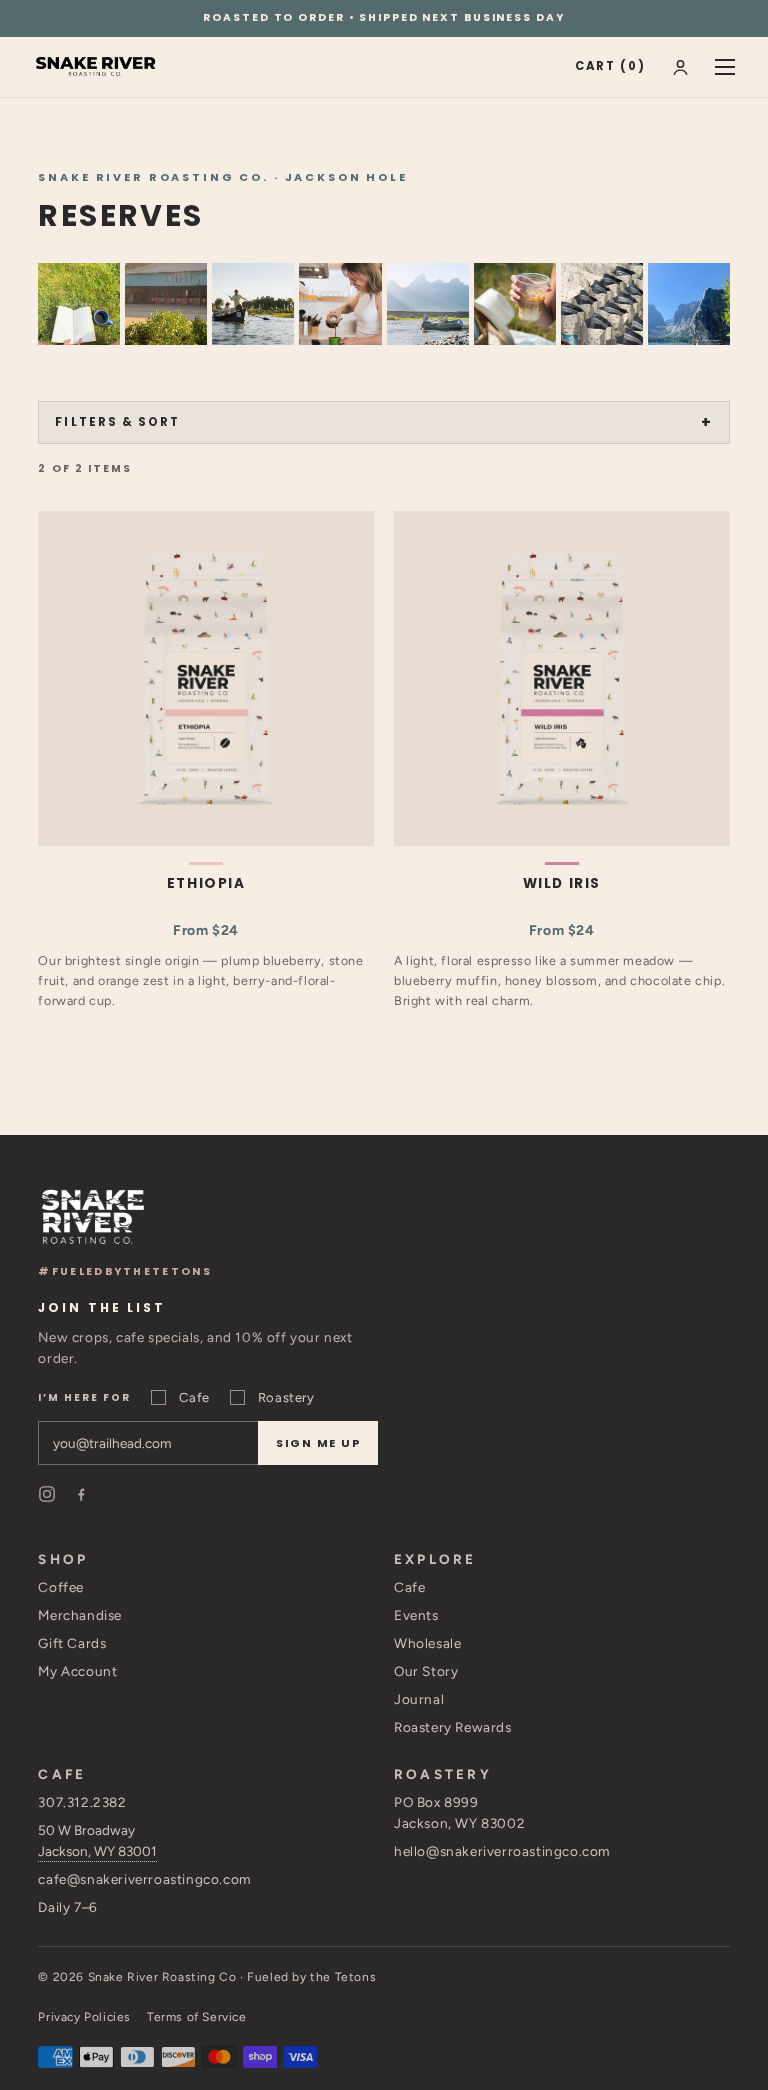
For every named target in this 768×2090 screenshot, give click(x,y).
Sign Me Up (318, 1443)
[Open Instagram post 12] (166, 304)
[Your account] (680, 67)
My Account (77, 1671)
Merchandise (80, 1615)
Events (416, 1615)
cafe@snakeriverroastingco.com (144, 1879)
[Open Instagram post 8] (253, 304)
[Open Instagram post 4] (515, 304)
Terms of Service (197, 2017)
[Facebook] (81, 1494)
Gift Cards (72, 1643)
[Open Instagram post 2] (340, 304)
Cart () (611, 66)
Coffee (61, 1587)
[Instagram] (47, 1494)
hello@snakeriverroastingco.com (502, 1851)
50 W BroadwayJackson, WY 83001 (97, 1840)
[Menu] (725, 67)
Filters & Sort (117, 422)
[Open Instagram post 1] (79, 304)
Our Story (426, 1671)
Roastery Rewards (453, 1727)
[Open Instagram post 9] (689, 304)
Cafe (194, 1397)
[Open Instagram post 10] (428, 304)
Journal (419, 1699)
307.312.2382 (82, 1802)
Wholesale (427, 1643)
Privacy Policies (84, 2017)
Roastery (286, 1397)
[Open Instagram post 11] (602, 304)
